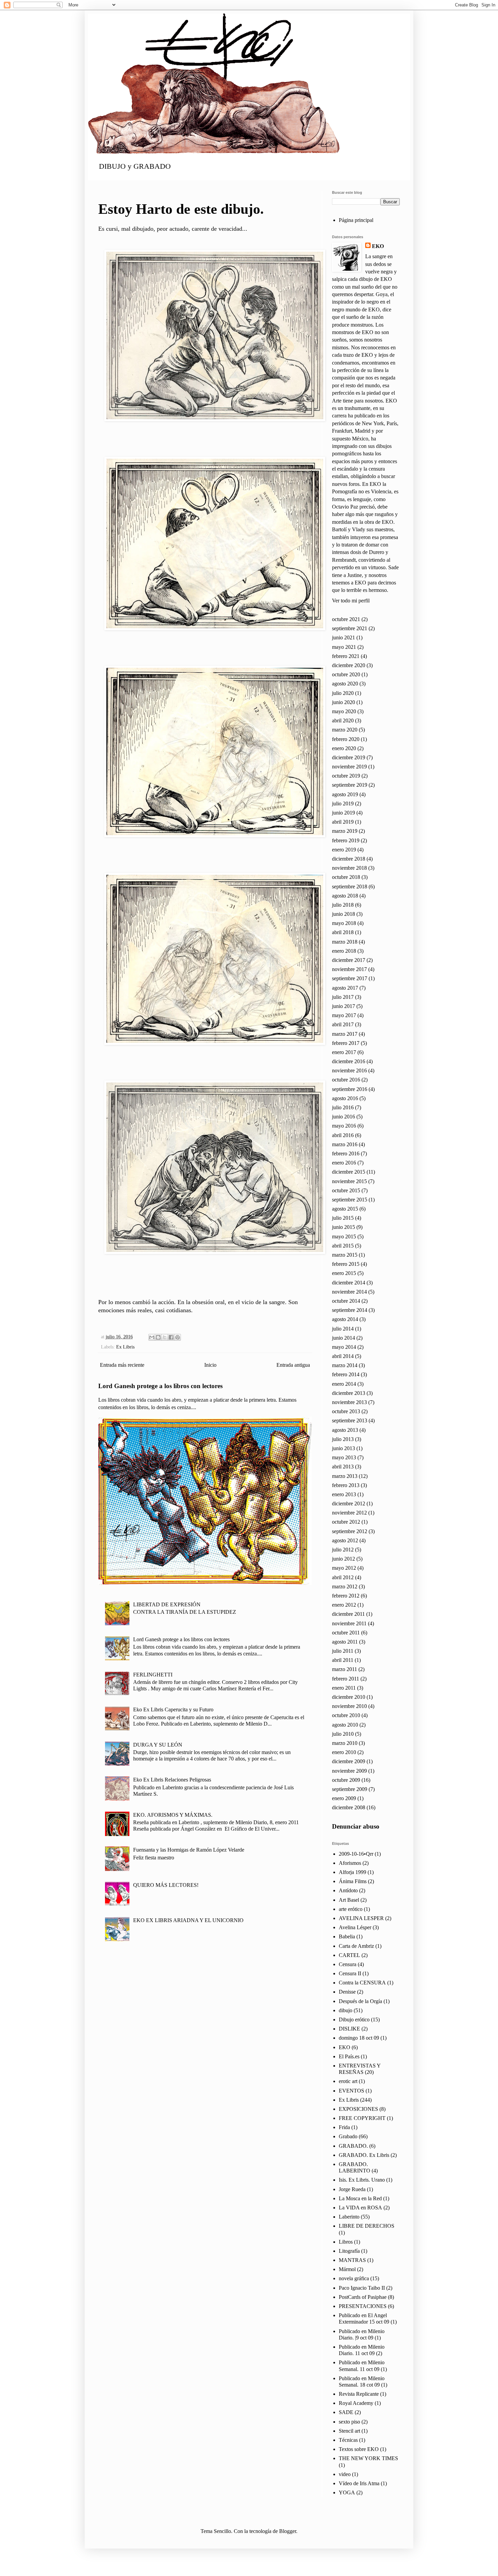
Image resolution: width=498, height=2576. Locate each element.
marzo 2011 (345, 1669)
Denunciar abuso (356, 1826)
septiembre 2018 (350, 887)
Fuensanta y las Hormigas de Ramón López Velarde (189, 1850)
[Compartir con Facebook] (171, 1337)
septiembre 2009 (350, 1789)
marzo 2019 (345, 831)
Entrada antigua (293, 1365)
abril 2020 (343, 720)
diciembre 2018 (349, 859)
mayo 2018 (344, 923)
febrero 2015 (346, 1264)
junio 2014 (344, 1338)
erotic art (348, 2081)
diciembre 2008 (349, 1807)
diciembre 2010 (349, 1697)
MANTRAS (352, 2260)
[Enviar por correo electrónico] (152, 1337)
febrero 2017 (346, 1043)
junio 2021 (344, 637)
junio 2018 (344, 914)
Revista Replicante (359, 2394)
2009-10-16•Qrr (356, 1854)
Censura (348, 1964)
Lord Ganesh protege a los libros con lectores (160, 1386)
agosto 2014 (345, 1319)
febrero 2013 (346, 1485)
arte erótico (351, 1909)
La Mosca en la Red (360, 2198)
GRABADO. (353, 2146)
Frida (344, 2127)
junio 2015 (344, 1227)
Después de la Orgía (360, 2001)
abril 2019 (343, 822)
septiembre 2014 (350, 1310)
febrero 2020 (346, 739)
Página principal (356, 220)
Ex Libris (125, 1347)
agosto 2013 (345, 1430)
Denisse (347, 1992)
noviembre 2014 (349, 1292)
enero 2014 (344, 1384)
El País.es (349, 2056)
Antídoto (348, 1890)
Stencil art (349, 2431)
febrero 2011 (346, 1679)
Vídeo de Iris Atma (359, 2483)
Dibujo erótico (354, 2019)
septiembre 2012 (350, 1531)
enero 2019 (344, 850)
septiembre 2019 (350, 785)
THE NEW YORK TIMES (368, 2458)
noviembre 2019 (349, 767)
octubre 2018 (346, 877)
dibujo (346, 2010)
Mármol (347, 2269)
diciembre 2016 (349, 1061)
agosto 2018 (345, 896)
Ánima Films (353, 1881)
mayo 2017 (344, 1015)
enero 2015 (344, 1273)
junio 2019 (344, 813)
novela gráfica (354, 2278)
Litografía (349, 2251)
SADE (346, 2412)
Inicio (210, 1365)
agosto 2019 (345, 794)
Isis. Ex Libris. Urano (362, 2180)
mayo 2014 (344, 1347)
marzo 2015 (345, 1255)
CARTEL (349, 1955)
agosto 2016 (345, 1098)
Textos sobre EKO (359, 2449)
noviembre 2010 (349, 1706)
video (345, 2474)
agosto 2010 (345, 1725)
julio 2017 (343, 997)
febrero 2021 (346, 656)
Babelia (347, 1936)
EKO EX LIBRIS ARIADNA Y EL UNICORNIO (188, 1920)
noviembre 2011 (349, 1623)
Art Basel (349, 1900)
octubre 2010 (346, 1715)
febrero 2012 (346, 1596)
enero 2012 (344, 1605)
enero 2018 (344, 951)
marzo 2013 (345, 1476)
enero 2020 (344, 748)
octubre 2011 (346, 1633)
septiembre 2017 (350, 978)
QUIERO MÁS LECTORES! (166, 1885)
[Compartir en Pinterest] (178, 1337)
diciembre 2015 (349, 1172)
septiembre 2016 (350, 1089)
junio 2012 (344, 1559)
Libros (346, 2242)
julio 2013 (343, 1439)
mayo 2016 (344, 1126)
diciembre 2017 (349, 960)
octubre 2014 (346, 1301)
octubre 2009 (346, 1780)
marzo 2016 (345, 1144)
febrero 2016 (346, 1153)
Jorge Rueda (352, 2189)
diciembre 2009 (349, 1761)
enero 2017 (344, 1052)
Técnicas (348, 2440)
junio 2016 (344, 1117)
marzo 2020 (345, 730)
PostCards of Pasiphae (363, 2297)
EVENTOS (351, 2091)
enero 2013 (344, 1494)
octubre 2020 (346, 674)
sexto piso (349, 2422)
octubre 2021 (346, 619)
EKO (378, 246)
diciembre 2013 (349, 1393)
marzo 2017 (345, 1034)
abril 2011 (343, 1660)
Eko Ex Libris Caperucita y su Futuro (173, 1709)
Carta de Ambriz (356, 1946)
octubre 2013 (346, 1411)
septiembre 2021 (350, 628)
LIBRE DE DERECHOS (367, 2226)
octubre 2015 (346, 1190)
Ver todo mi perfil (351, 601)
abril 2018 (343, 932)
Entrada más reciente (122, 1365)
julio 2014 (343, 1329)
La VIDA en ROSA (360, 2208)
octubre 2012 (346, 1522)
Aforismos (350, 1863)
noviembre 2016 (349, 1070)
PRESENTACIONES (363, 2306)
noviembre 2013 (349, 1402)
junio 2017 (344, 1006)
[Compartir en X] (165, 1337)
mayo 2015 (344, 1237)
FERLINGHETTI (153, 1675)
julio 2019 (343, 803)
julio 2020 (343, 693)
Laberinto (349, 2217)
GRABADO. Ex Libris (364, 2155)
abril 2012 (343, 1577)
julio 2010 (343, 1734)
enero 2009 (344, 1798)
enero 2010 (344, 1752)
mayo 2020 (344, 711)
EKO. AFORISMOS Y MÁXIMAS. (173, 1815)
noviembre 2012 (349, 1513)
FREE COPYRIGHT (362, 2118)
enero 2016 (344, 1163)
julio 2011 (343, 1651)
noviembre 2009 (349, 1771)
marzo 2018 (345, 942)
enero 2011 (344, 1688)
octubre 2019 (346, 776)
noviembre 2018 (349, 868)
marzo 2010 (345, 1743)
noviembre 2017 (349, 969)
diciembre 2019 (349, 757)
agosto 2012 (345, 1540)
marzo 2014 (345, 1365)
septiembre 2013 (350, 1420)
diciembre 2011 (348, 1614)
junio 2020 (344, 702)
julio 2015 (343, 1218)
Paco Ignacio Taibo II (362, 2288)
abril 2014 (343, 1356)
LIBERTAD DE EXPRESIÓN (167, 1604)
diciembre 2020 (349, 665)
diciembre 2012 (349, 1503)
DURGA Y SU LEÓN (158, 1745)
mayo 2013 (344, 1457)
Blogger (288, 2531)
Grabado (348, 2136)
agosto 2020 (345, 684)
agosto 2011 (345, 1642)
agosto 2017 (345, 988)
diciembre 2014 (349, 1283)
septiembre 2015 (350, 1200)
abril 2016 (343, 1135)
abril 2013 (343, 1467)
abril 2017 (343, 1024)
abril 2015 (343, 1246)
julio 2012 (343, 1550)
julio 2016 (343, 1107)
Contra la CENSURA (362, 1983)
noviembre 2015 (349, 1181)
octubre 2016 (346, 1080)
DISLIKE (349, 2029)
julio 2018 (343, 905)
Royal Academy (356, 2403)
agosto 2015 (345, 1209)
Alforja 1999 (352, 1872)
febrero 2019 (346, 840)
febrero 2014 (346, 1374)
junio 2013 (344, 1448)
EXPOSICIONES (358, 2109)
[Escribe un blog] (158, 1337)
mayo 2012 (344, 1568)
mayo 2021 (344, 647)
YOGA (347, 2492)
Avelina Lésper (355, 1927)
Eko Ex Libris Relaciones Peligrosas (172, 1780)
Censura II (350, 1973)
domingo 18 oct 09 (359, 2038)
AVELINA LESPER (361, 1918)
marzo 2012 (345, 1586)
